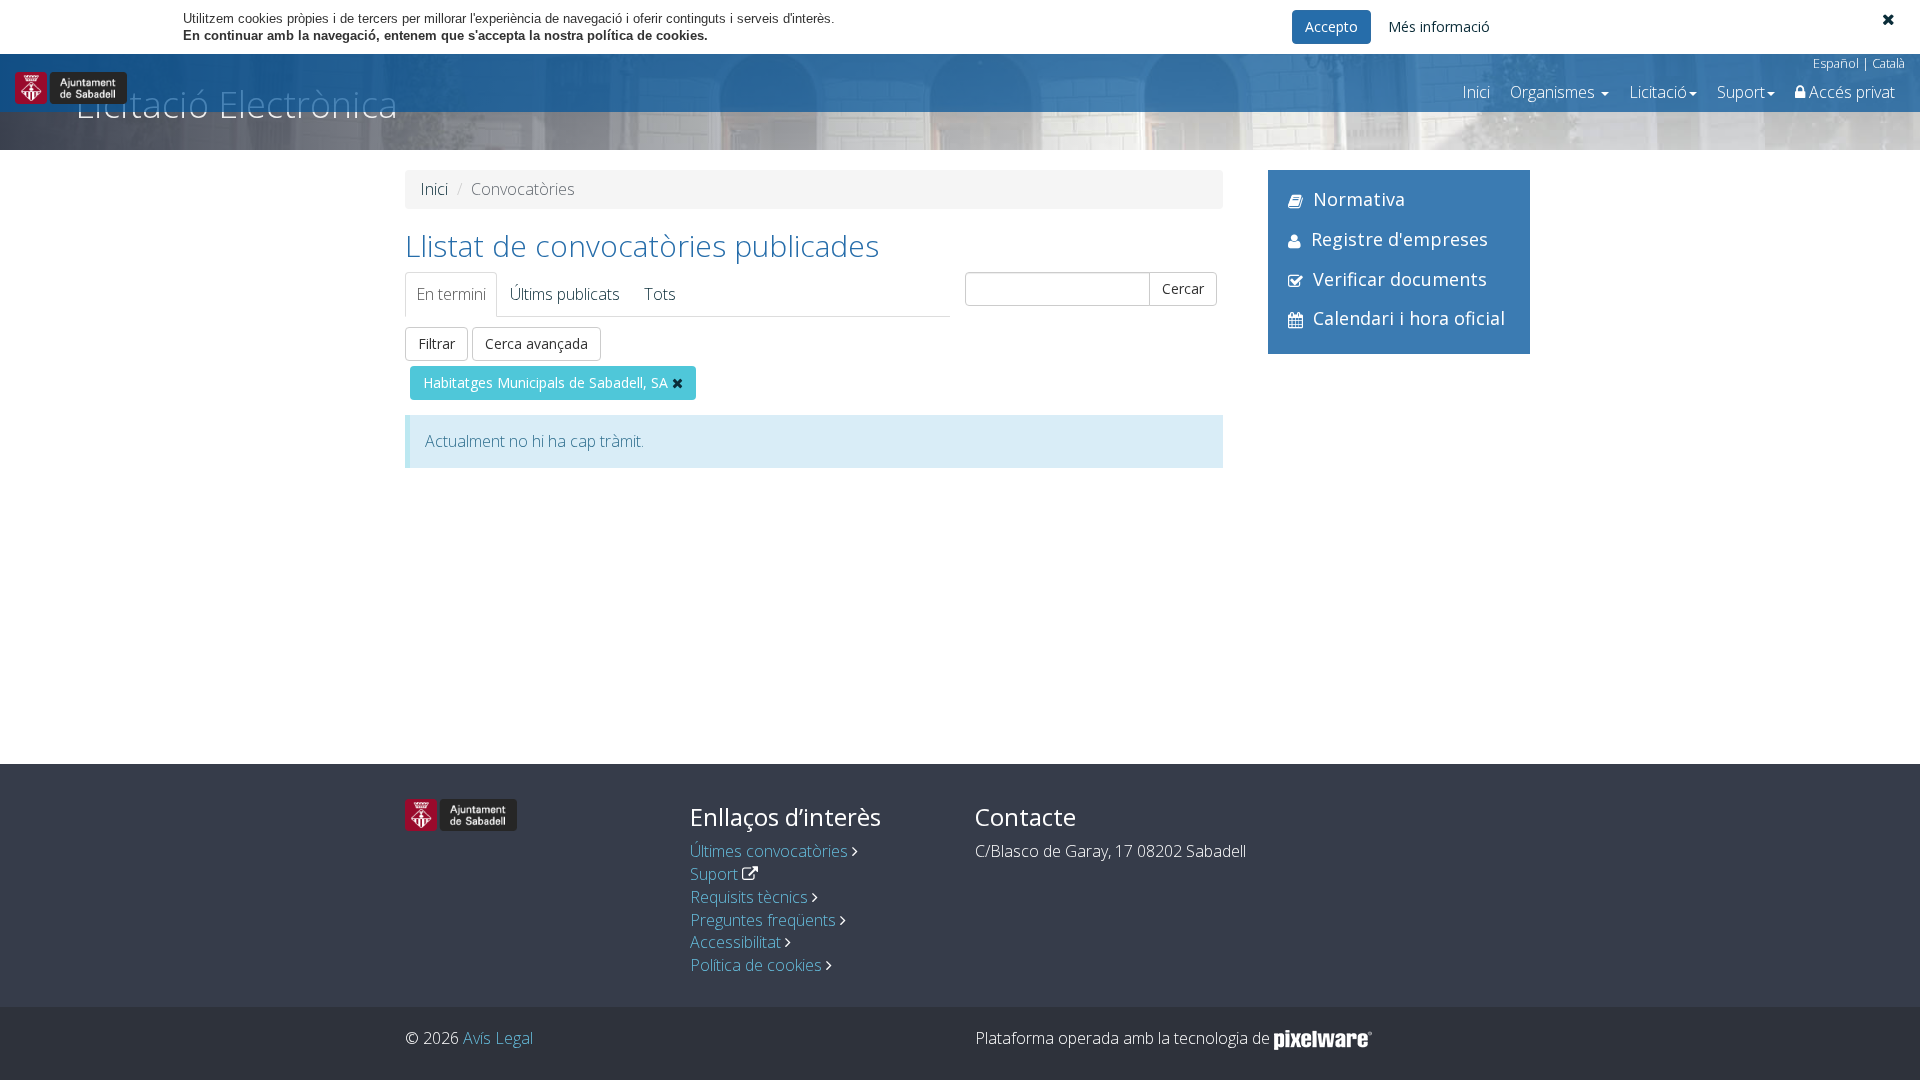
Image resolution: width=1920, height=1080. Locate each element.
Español (1836, 63)
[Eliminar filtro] (677, 382)
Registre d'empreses (1399, 239)
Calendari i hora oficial (1409, 318)
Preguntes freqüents (763, 920)
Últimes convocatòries (769, 851)
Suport (714, 874)
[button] (1888, 19)
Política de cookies (756, 965)
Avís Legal (498, 1038)
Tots (660, 294)
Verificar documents (1400, 279)
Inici (1476, 92)
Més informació (1439, 26)
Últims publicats (565, 294)
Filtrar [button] (436, 343)
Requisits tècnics (749, 897)
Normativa (1359, 199)
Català (1888, 63)
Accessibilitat (735, 942)
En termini (451, 294)
